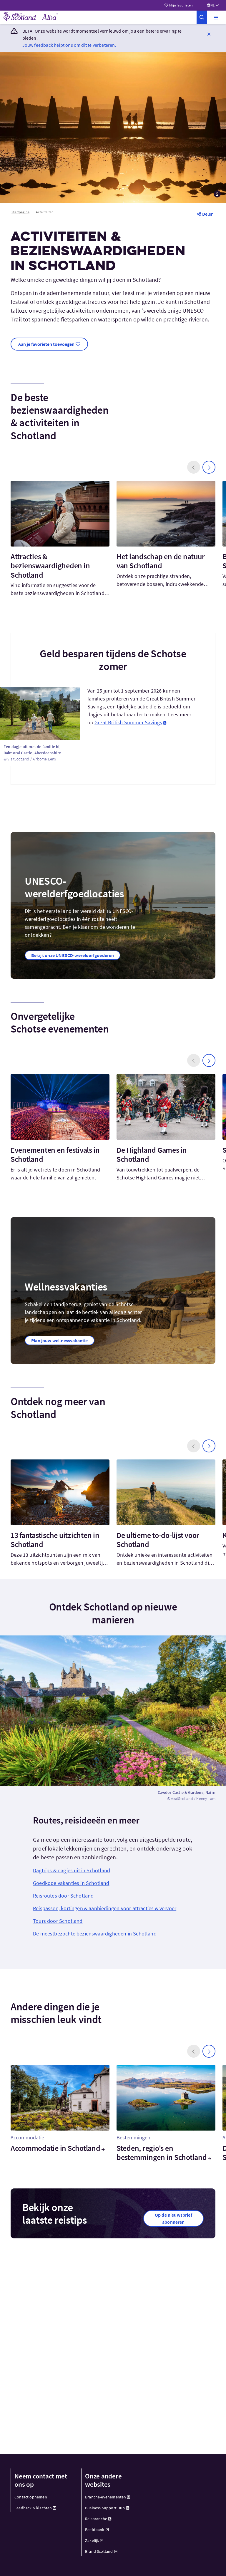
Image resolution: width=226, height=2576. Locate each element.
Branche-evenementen (105, 2497)
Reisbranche (96, 2519)
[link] (202, 17)
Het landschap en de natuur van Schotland (161, 561)
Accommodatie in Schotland (55, 2148)
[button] (216, 17)
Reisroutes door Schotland (63, 1896)
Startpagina (20, 212)
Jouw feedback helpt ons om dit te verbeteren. (69, 45)
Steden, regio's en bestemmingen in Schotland (162, 2153)
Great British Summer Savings (128, 722)
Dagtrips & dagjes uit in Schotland (72, 1870)
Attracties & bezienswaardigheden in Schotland (50, 565)
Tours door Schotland (58, 1921)
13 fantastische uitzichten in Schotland (55, 1540)
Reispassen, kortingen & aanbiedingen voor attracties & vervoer (105, 1908)
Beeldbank (95, 2530)
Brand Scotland (99, 2551)
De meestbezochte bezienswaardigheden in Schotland (95, 1934)
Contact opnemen (31, 2497)
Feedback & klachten (33, 2508)
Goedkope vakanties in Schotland (71, 1883)
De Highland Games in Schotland (152, 1154)
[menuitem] (43, 2497)
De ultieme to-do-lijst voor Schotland (158, 1540)
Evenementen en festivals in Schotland (55, 1154)
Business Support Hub (105, 2508)
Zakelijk (92, 2540)
